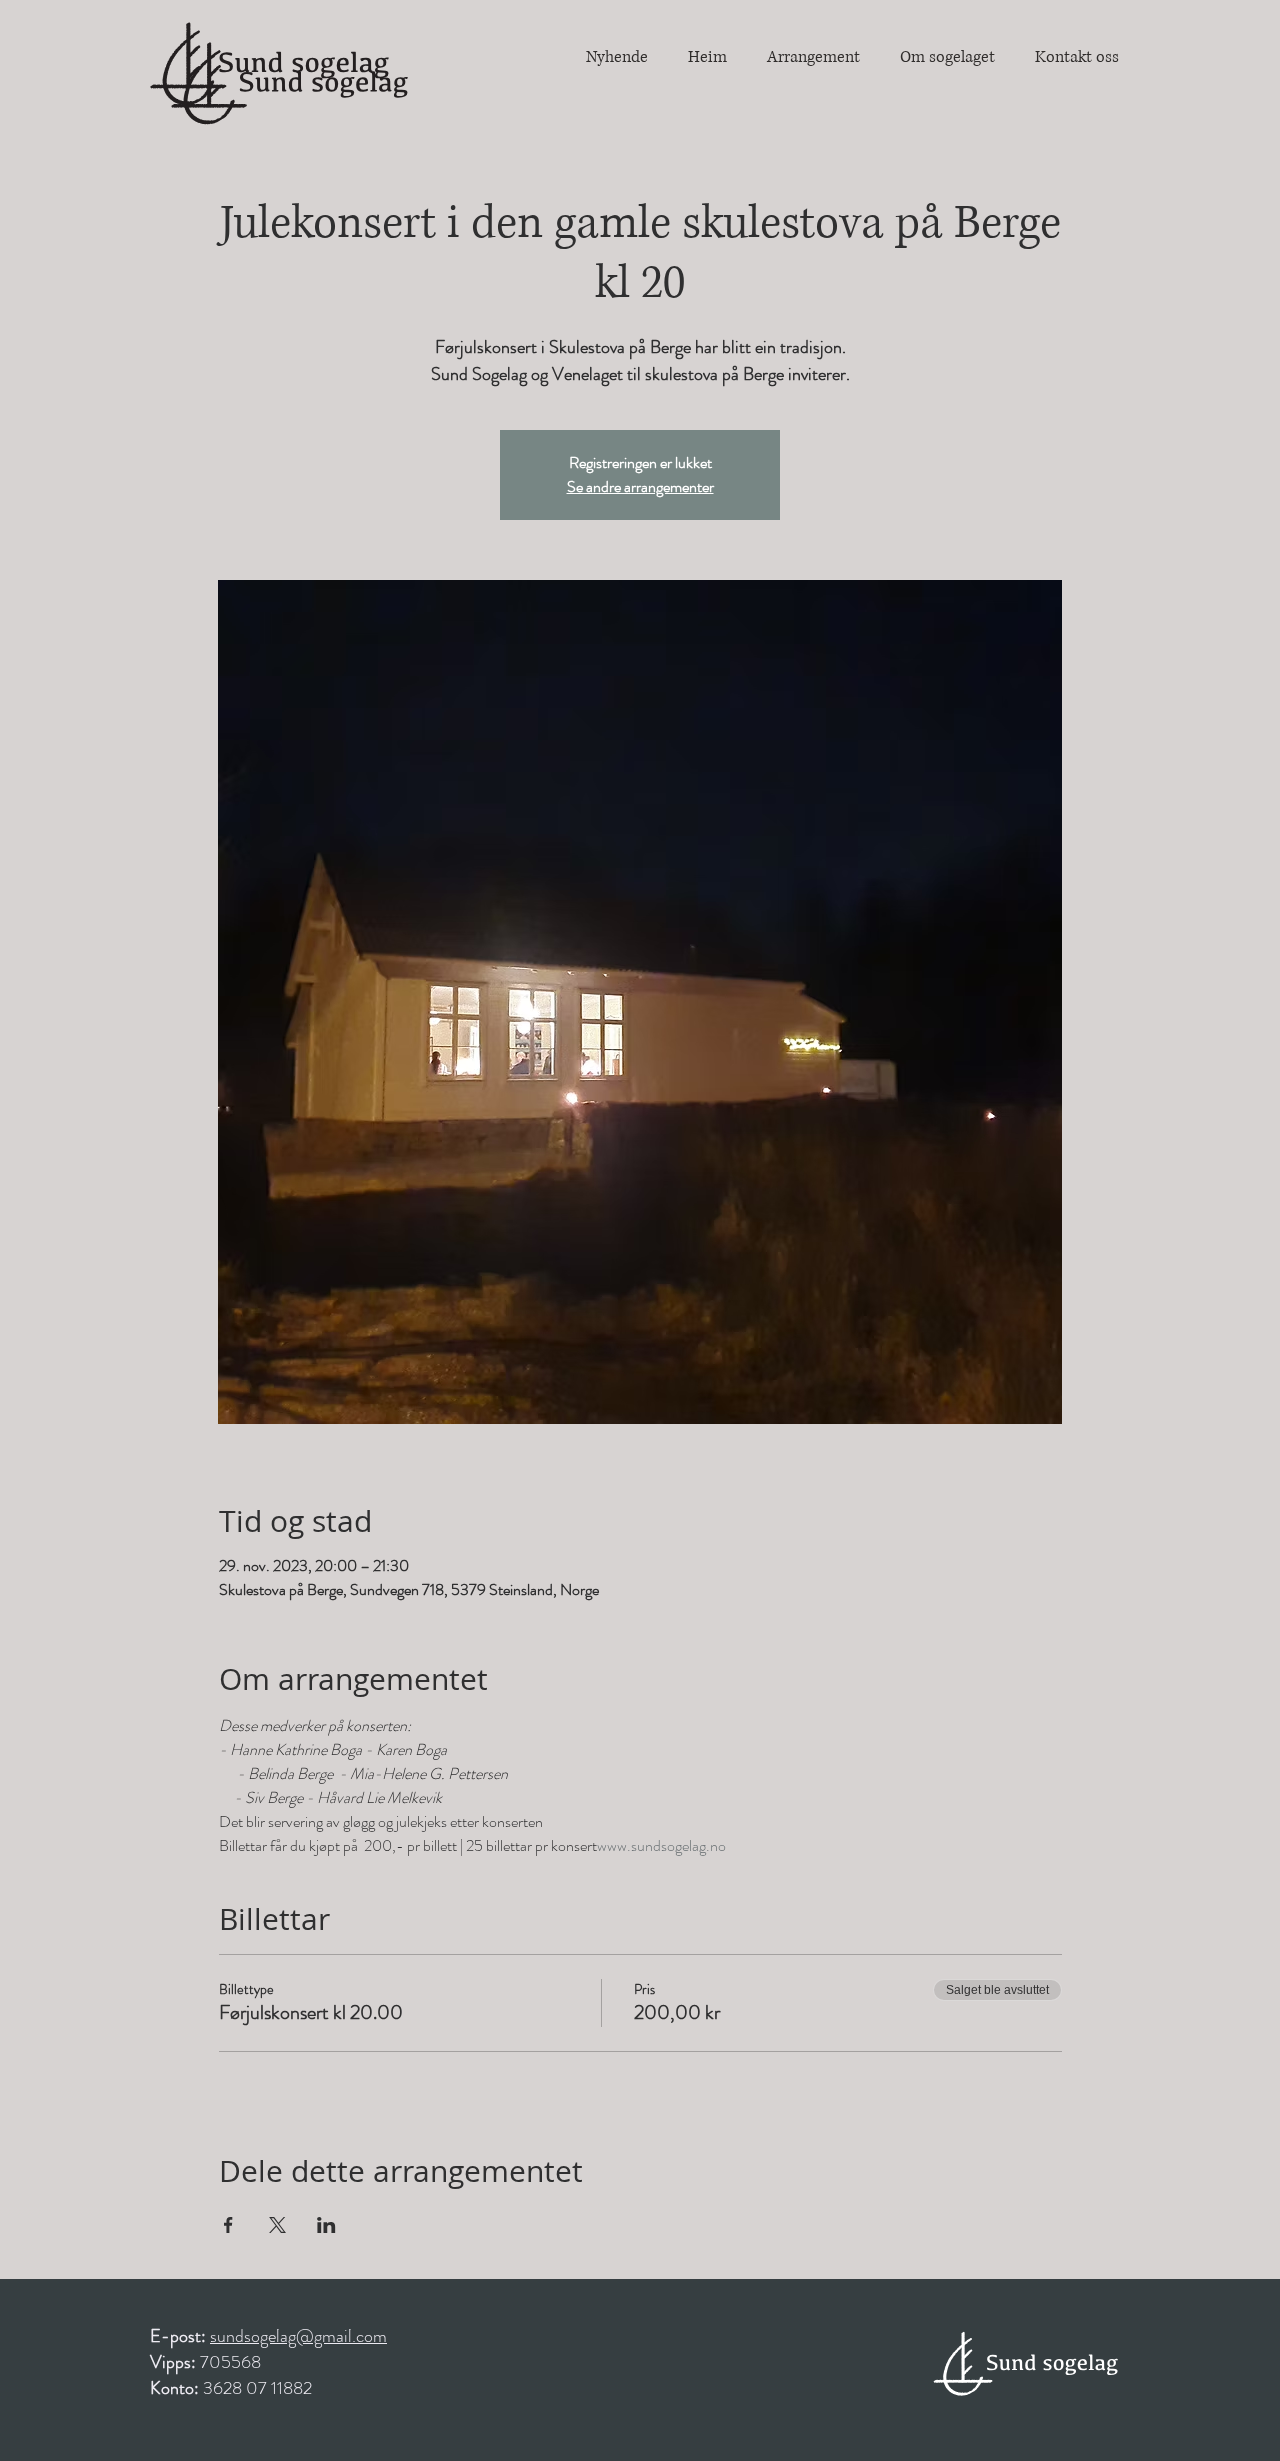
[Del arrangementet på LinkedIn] (326, 2225)
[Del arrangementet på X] (277, 2225)
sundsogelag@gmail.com (298, 2336)
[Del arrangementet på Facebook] (228, 2225)
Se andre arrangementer (640, 486)
